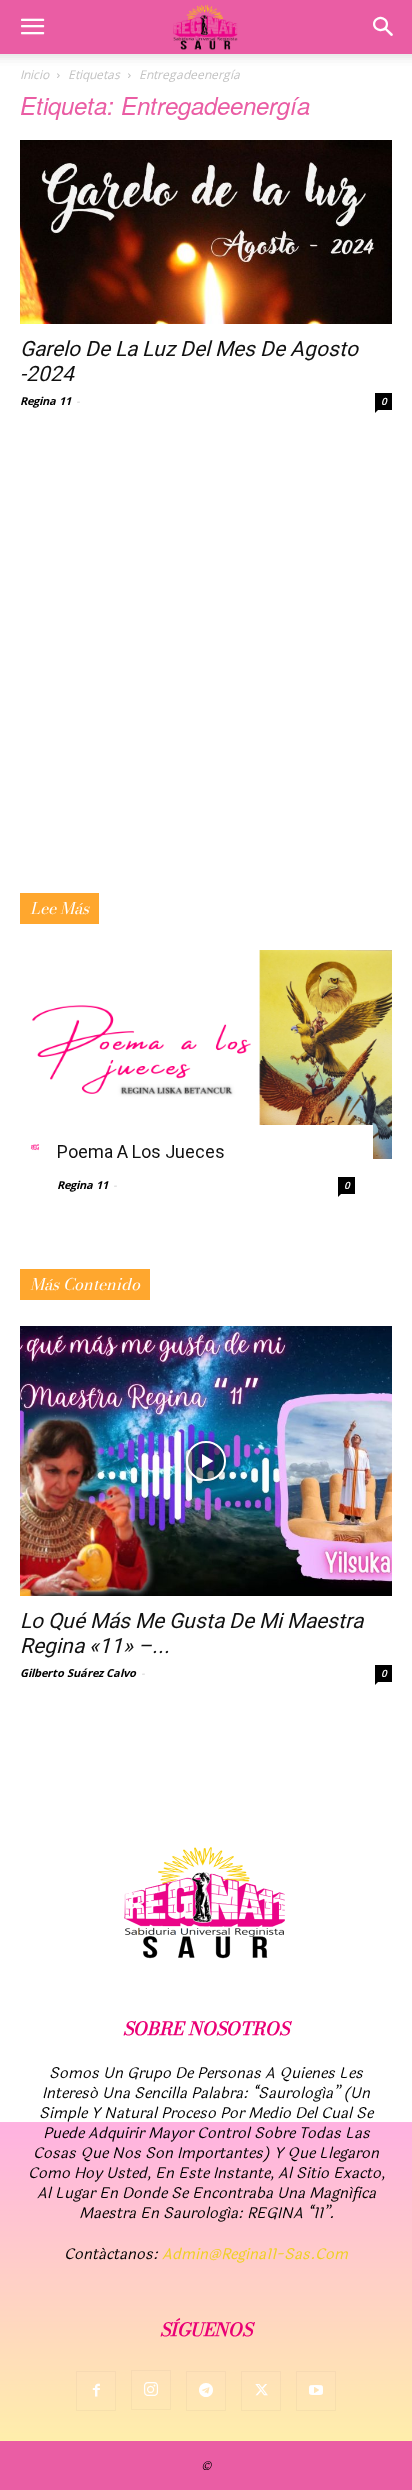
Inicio (34, 74)
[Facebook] (96, 2391)
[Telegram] (206, 2391)
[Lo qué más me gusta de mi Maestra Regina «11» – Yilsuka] (206, 1461)
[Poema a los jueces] (206, 1054)
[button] (32, 27)
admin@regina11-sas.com (255, 2254)
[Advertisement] (206, 677)
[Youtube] (316, 2391)
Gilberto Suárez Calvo (78, 1672)
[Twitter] (261, 2391)
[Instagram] (151, 2390)
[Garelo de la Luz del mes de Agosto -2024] (206, 232)
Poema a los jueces (141, 1151)
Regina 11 (45, 400)
